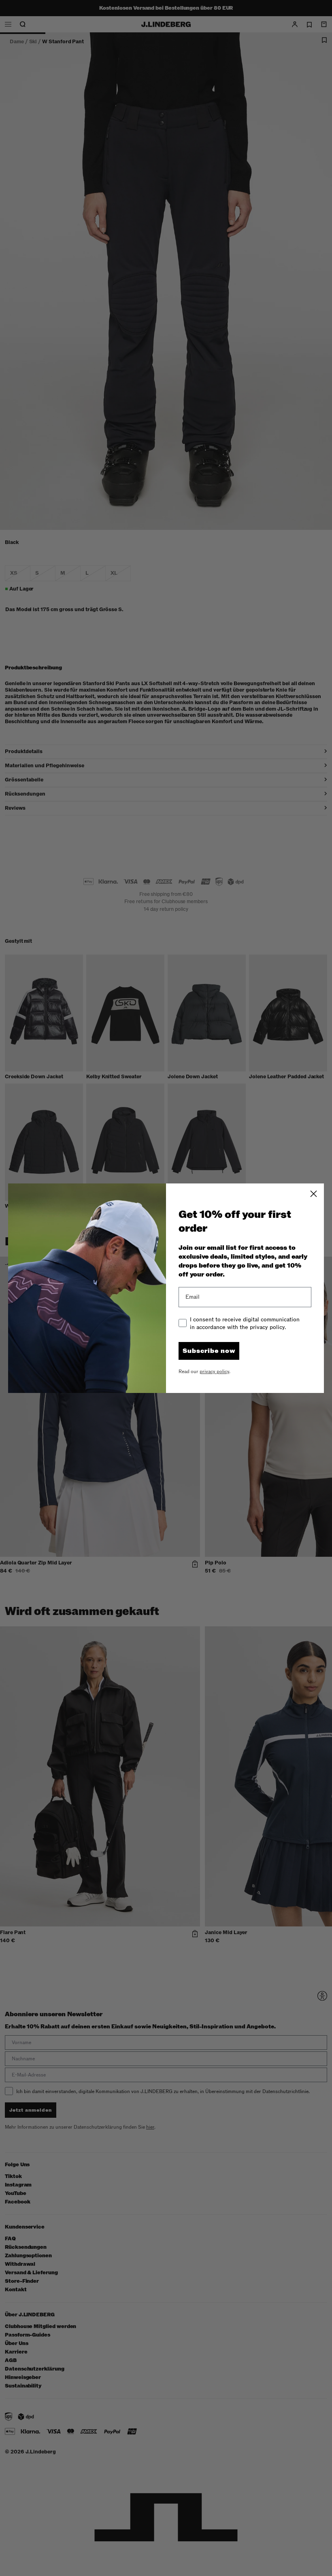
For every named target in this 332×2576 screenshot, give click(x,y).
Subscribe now (209, 1351)
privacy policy (214, 1372)
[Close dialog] (314, 1194)
